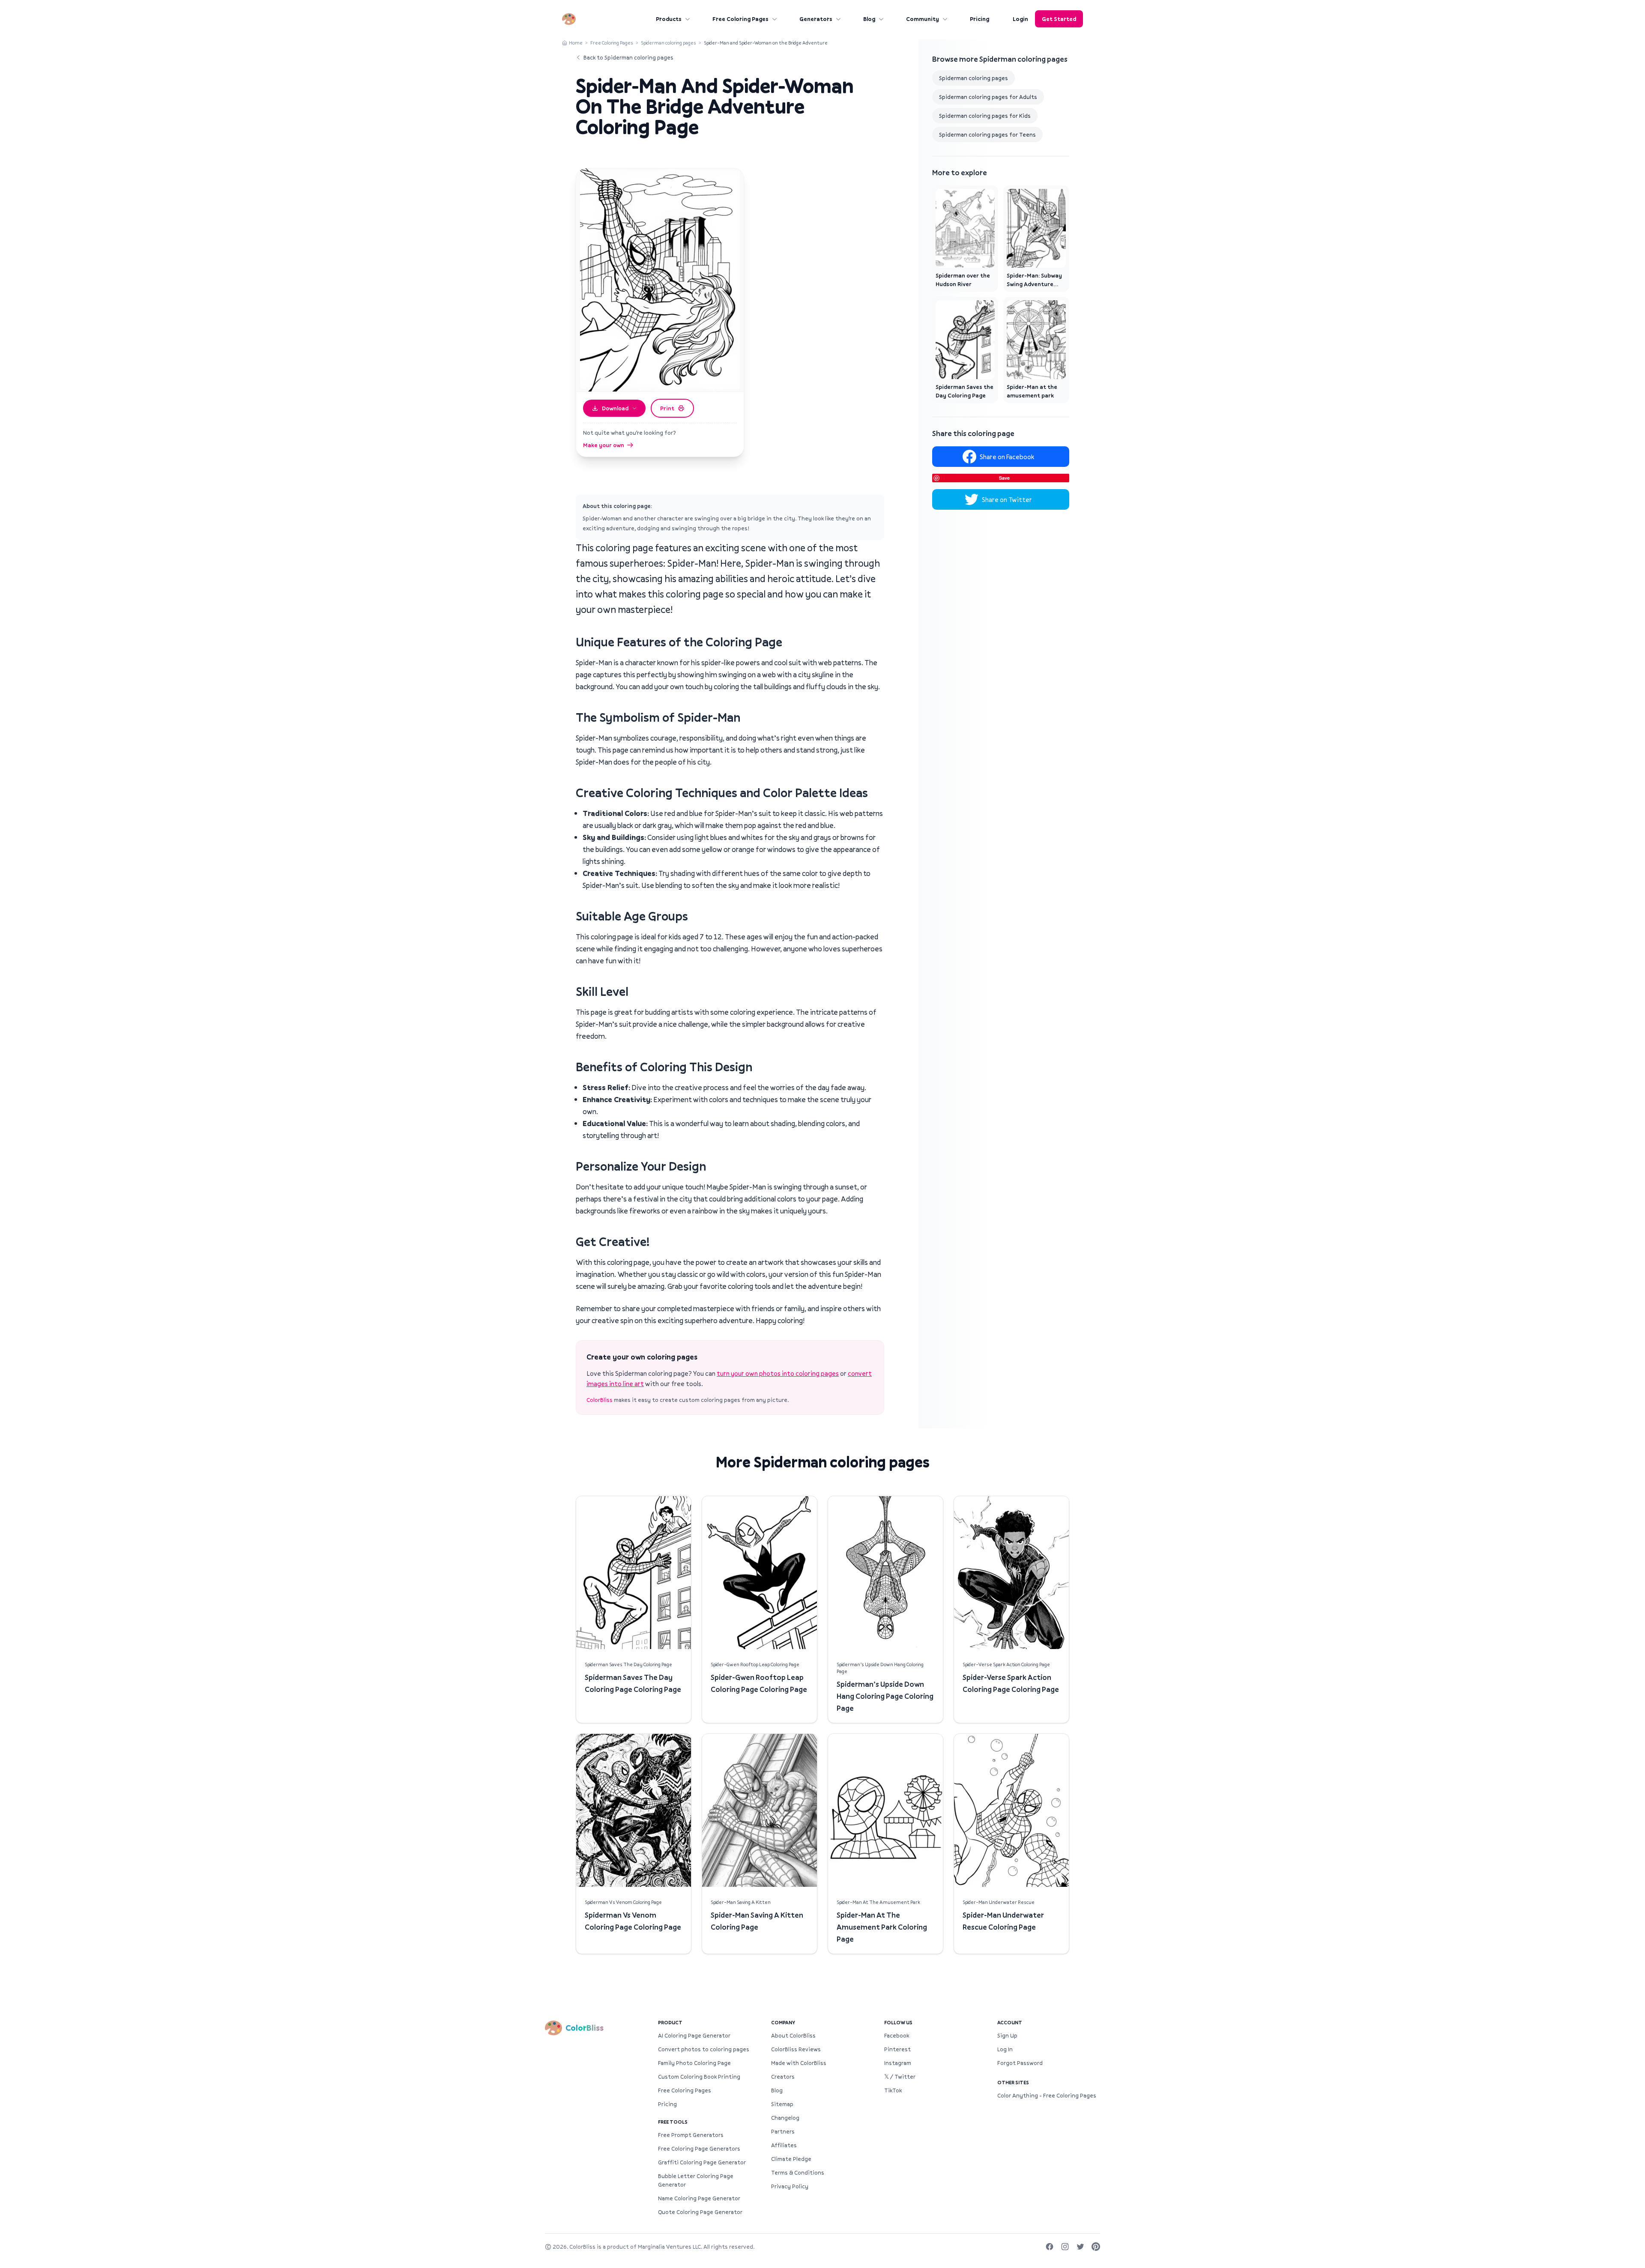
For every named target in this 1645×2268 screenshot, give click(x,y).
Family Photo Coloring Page (694, 2063)
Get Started (1059, 19)
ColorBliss (600, 1400)
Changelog (785, 2118)
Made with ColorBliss (799, 2063)
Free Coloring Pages (740, 19)
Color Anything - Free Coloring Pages (1047, 2095)
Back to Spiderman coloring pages (628, 57)
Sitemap (782, 2104)
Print (667, 408)
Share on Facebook (1007, 457)
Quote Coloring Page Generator (700, 2212)
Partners (783, 2131)
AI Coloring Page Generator (694, 2035)
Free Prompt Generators (691, 2135)
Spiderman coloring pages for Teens (987, 134)
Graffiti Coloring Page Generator (702, 2162)
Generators (816, 19)
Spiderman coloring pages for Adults (988, 97)
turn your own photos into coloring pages (778, 1373)
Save (1004, 478)
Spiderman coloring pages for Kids (985, 116)
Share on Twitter (1007, 499)
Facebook (897, 2035)
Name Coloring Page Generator (699, 2198)
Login (1020, 19)
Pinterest (897, 2049)
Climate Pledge (791, 2159)
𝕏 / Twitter (900, 2077)
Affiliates (784, 2145)
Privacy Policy (790, 2186)
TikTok (893, 2090)
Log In (1005, 2049)
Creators (783, 2077)
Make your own (604, 445)
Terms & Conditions (798, 2172)
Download (615, 408)
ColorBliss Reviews (796, 2049)
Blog (869, 19)
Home (576, 43)
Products (669, 19)
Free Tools (673, 2122)
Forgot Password (1020, 2063)
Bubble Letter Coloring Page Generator (696, 2180)
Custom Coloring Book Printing (699, 2077)
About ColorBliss (793, 2035)
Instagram (898, 2063)
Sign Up (1007, 2035)
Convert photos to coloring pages (704, 2049)
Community (923, 19)
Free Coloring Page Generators (699, 2148)
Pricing (980, 19)
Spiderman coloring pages (668, 43)
